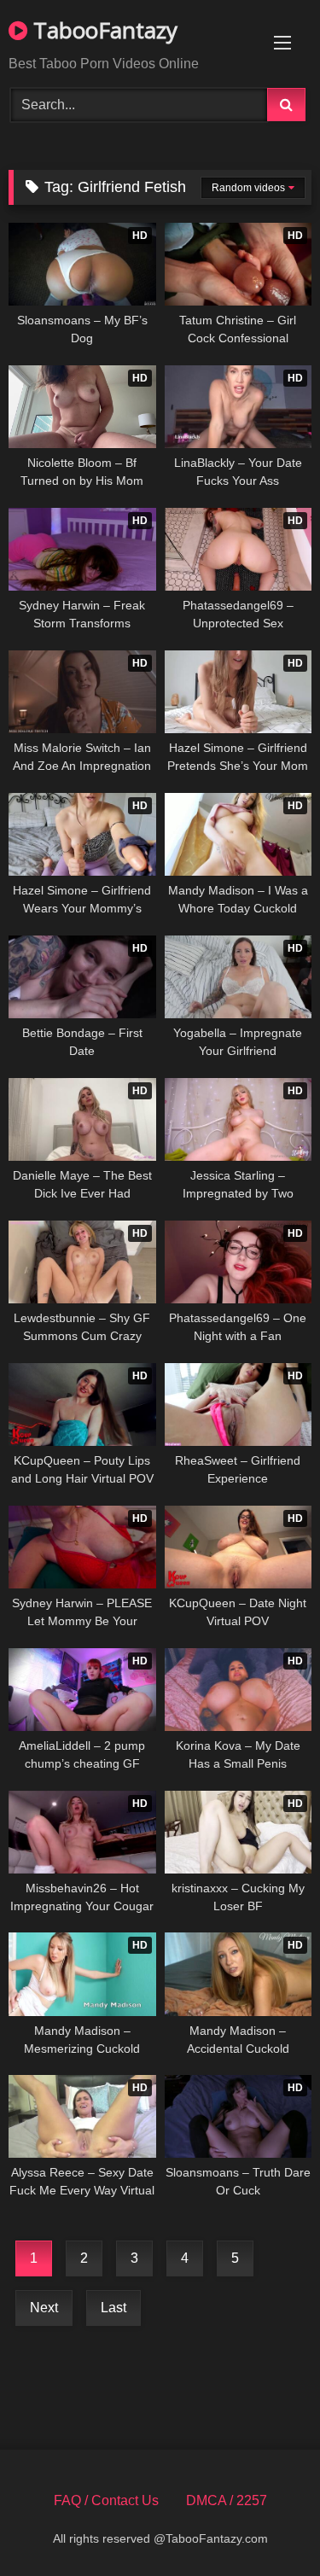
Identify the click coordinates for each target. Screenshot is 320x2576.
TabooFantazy (102, 30)
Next (44, 2308)
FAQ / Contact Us (106, 2500)
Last (113, 2308)
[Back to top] (267, 2525)
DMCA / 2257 (227, 2500)
